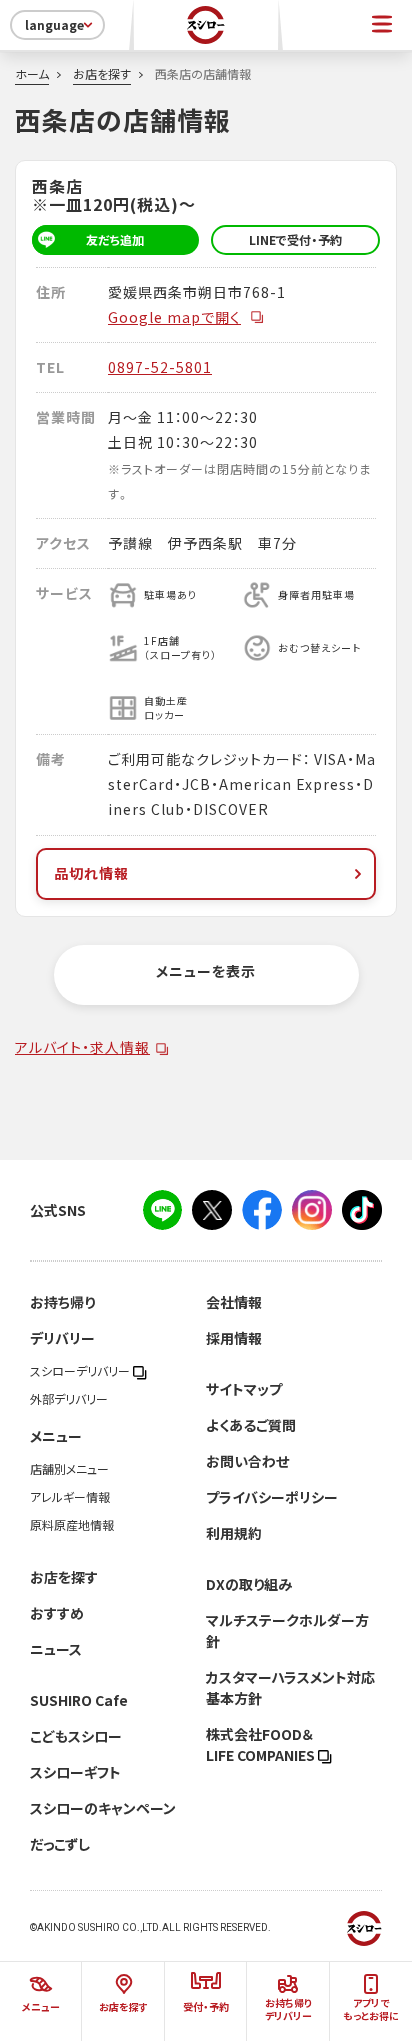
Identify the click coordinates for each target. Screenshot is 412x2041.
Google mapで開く (174, 317)
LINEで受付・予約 (295, 240)
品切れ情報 (91, 873)
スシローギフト (75, 1772)
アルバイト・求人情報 (82, 1047)
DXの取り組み (249, 1584)
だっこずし (60, 1844)
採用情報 (234, 1338)
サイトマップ (244, 1389)
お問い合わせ (247, 1461)
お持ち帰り (62, 1302)
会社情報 (234, 1302)
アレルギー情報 (70, 1497)
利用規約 (234, 1533)
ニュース (56, 1649)
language (54, 25)
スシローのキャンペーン (103, 1808)
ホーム (32, 74)
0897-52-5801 (160, 367)
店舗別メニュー (69, 1469)
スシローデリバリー (81, 1371)
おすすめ (57, 1613)
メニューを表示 (206, 971)
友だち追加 (115, 240)
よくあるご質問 (251, 1425)
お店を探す (102, 74)
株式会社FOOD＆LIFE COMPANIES (262, 1744)
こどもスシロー (76, 1736)
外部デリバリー (69, 1399)
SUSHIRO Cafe (79, 1700)
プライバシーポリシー (272, 1497)
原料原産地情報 (72, 1525)
